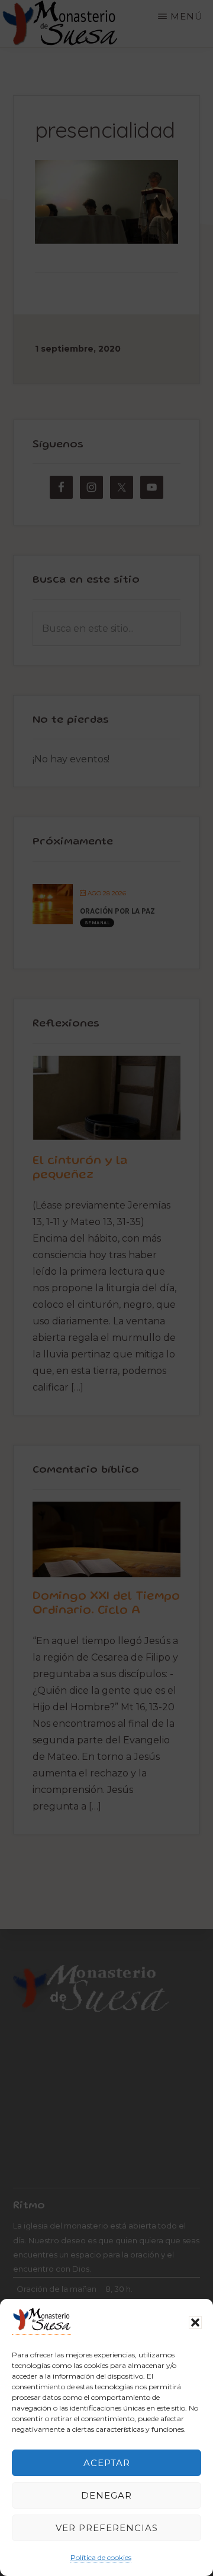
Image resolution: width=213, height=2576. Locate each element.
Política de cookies (101, 2557)
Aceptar (107, 2463)
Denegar (106, 2495)
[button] (195, 2322)
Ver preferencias (107, 2528)
